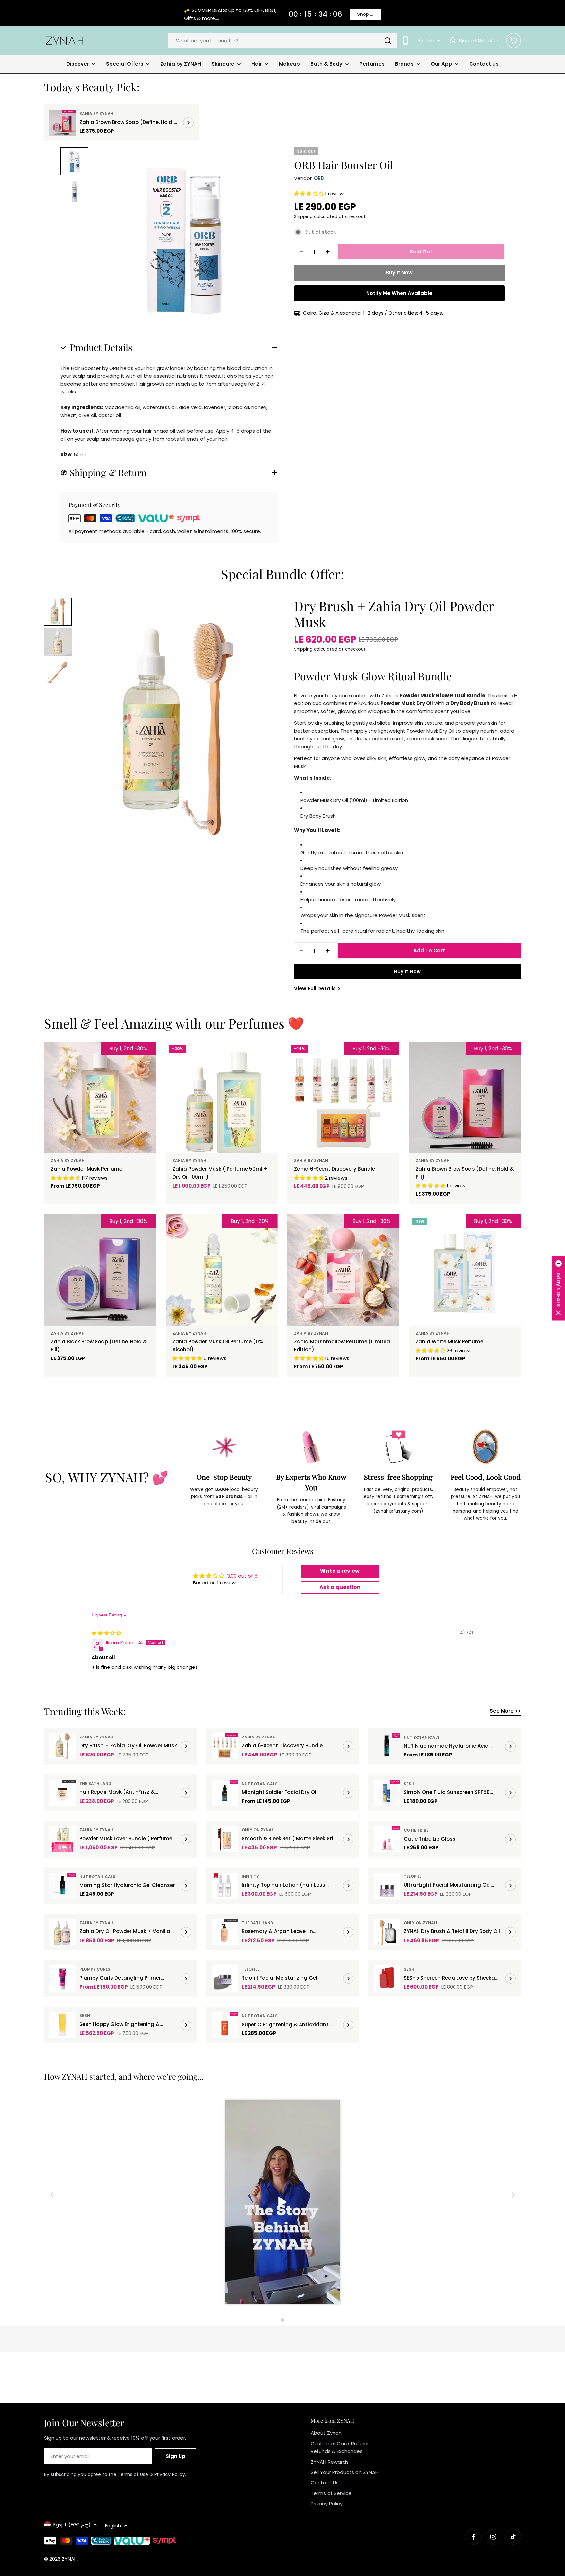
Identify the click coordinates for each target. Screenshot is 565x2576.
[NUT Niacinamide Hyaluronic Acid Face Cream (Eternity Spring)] (387, 1746)
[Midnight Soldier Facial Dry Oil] (225, 1793)
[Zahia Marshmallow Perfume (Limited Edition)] (343, 1270)
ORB (319, 178)
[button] (309, 193)
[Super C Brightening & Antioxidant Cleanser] (225, 2025)
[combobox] (282, 41)
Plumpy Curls (95, 1969)
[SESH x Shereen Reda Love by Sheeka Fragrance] (387, 1979)
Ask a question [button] (340, 1587)
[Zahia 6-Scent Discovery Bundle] (343, 1098)
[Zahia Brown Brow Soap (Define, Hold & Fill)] (62, 123)
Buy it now (399, 273)
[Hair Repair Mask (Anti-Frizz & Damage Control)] (62, 1793)
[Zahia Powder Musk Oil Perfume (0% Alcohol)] (222, 1270)
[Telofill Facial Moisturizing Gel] (225, 1979)
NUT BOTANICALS (422, 1737)
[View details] (188, 123)
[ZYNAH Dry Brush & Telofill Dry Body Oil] (387, 1932)
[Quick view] (146, 1056)
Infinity (250, 1876)
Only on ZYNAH (258, 1830)
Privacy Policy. (170, 2474)
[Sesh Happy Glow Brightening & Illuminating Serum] (62, 2025)
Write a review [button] (340, 1571)
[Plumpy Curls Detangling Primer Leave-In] (62, 1979)
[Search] (388, 41)
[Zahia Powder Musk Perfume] (100, 1098)
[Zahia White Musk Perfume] (465, 1270)
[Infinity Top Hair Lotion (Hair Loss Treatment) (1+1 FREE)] (225, 1886)
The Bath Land (95, 1783)
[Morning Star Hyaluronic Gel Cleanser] (62, 1886)
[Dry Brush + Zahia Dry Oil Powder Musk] (62, 1746)
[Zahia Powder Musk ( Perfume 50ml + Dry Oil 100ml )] (222, 1098)
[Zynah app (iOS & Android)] (406, 40)
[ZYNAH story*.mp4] (282, 2203)
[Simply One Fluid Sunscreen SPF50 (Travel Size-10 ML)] (387, 1793)
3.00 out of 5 (242, 1576)
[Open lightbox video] (283, 2203)
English (426, 40)
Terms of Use (133, 2474)
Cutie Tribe (416, 1830)
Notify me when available (399, 293)
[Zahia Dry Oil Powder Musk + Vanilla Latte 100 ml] (62, 1932)
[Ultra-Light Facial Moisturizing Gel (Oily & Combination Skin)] (387, 1886)
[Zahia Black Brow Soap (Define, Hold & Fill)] (100, 1270)
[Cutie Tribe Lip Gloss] (387, 1839)
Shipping (303, 217)
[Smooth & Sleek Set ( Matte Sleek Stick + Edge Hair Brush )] (225, 1839)
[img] (106, 1633)
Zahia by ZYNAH (96, 114)
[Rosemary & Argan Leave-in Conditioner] (225, 1932)
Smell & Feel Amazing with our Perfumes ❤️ (174, 1023)
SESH (409, 1784)
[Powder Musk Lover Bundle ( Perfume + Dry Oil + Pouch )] (62, 1839)
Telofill (413, 1876)
